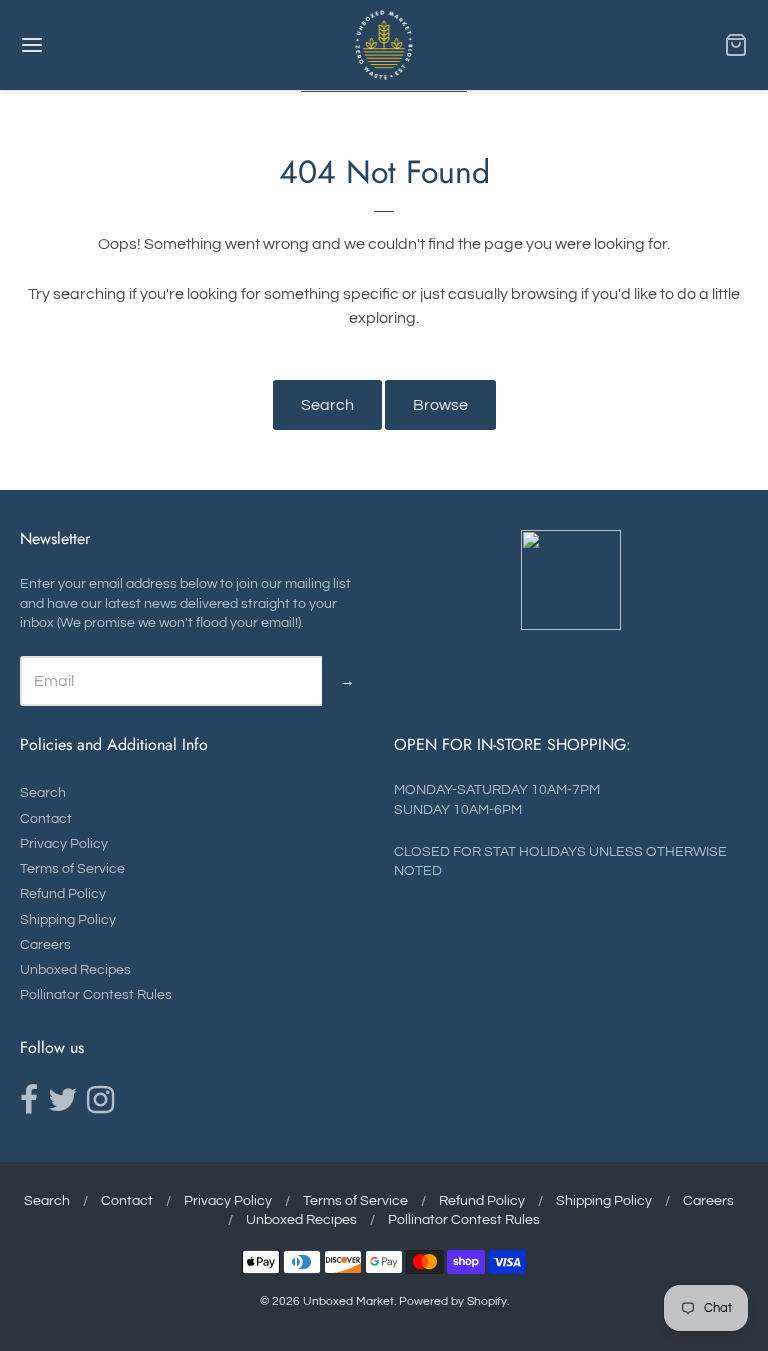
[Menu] (93, 45)
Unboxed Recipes (75, 970)
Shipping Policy (68, 920)
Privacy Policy (64, 844)
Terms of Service (72, 869)
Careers (45, 945)
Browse (440, 405)
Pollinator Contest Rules (96, 995)
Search (327, 405)
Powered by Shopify (453, 1301)
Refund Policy (63, 894)
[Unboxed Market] (384, 45)
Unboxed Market (348, 1301)
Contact (46, 819)
